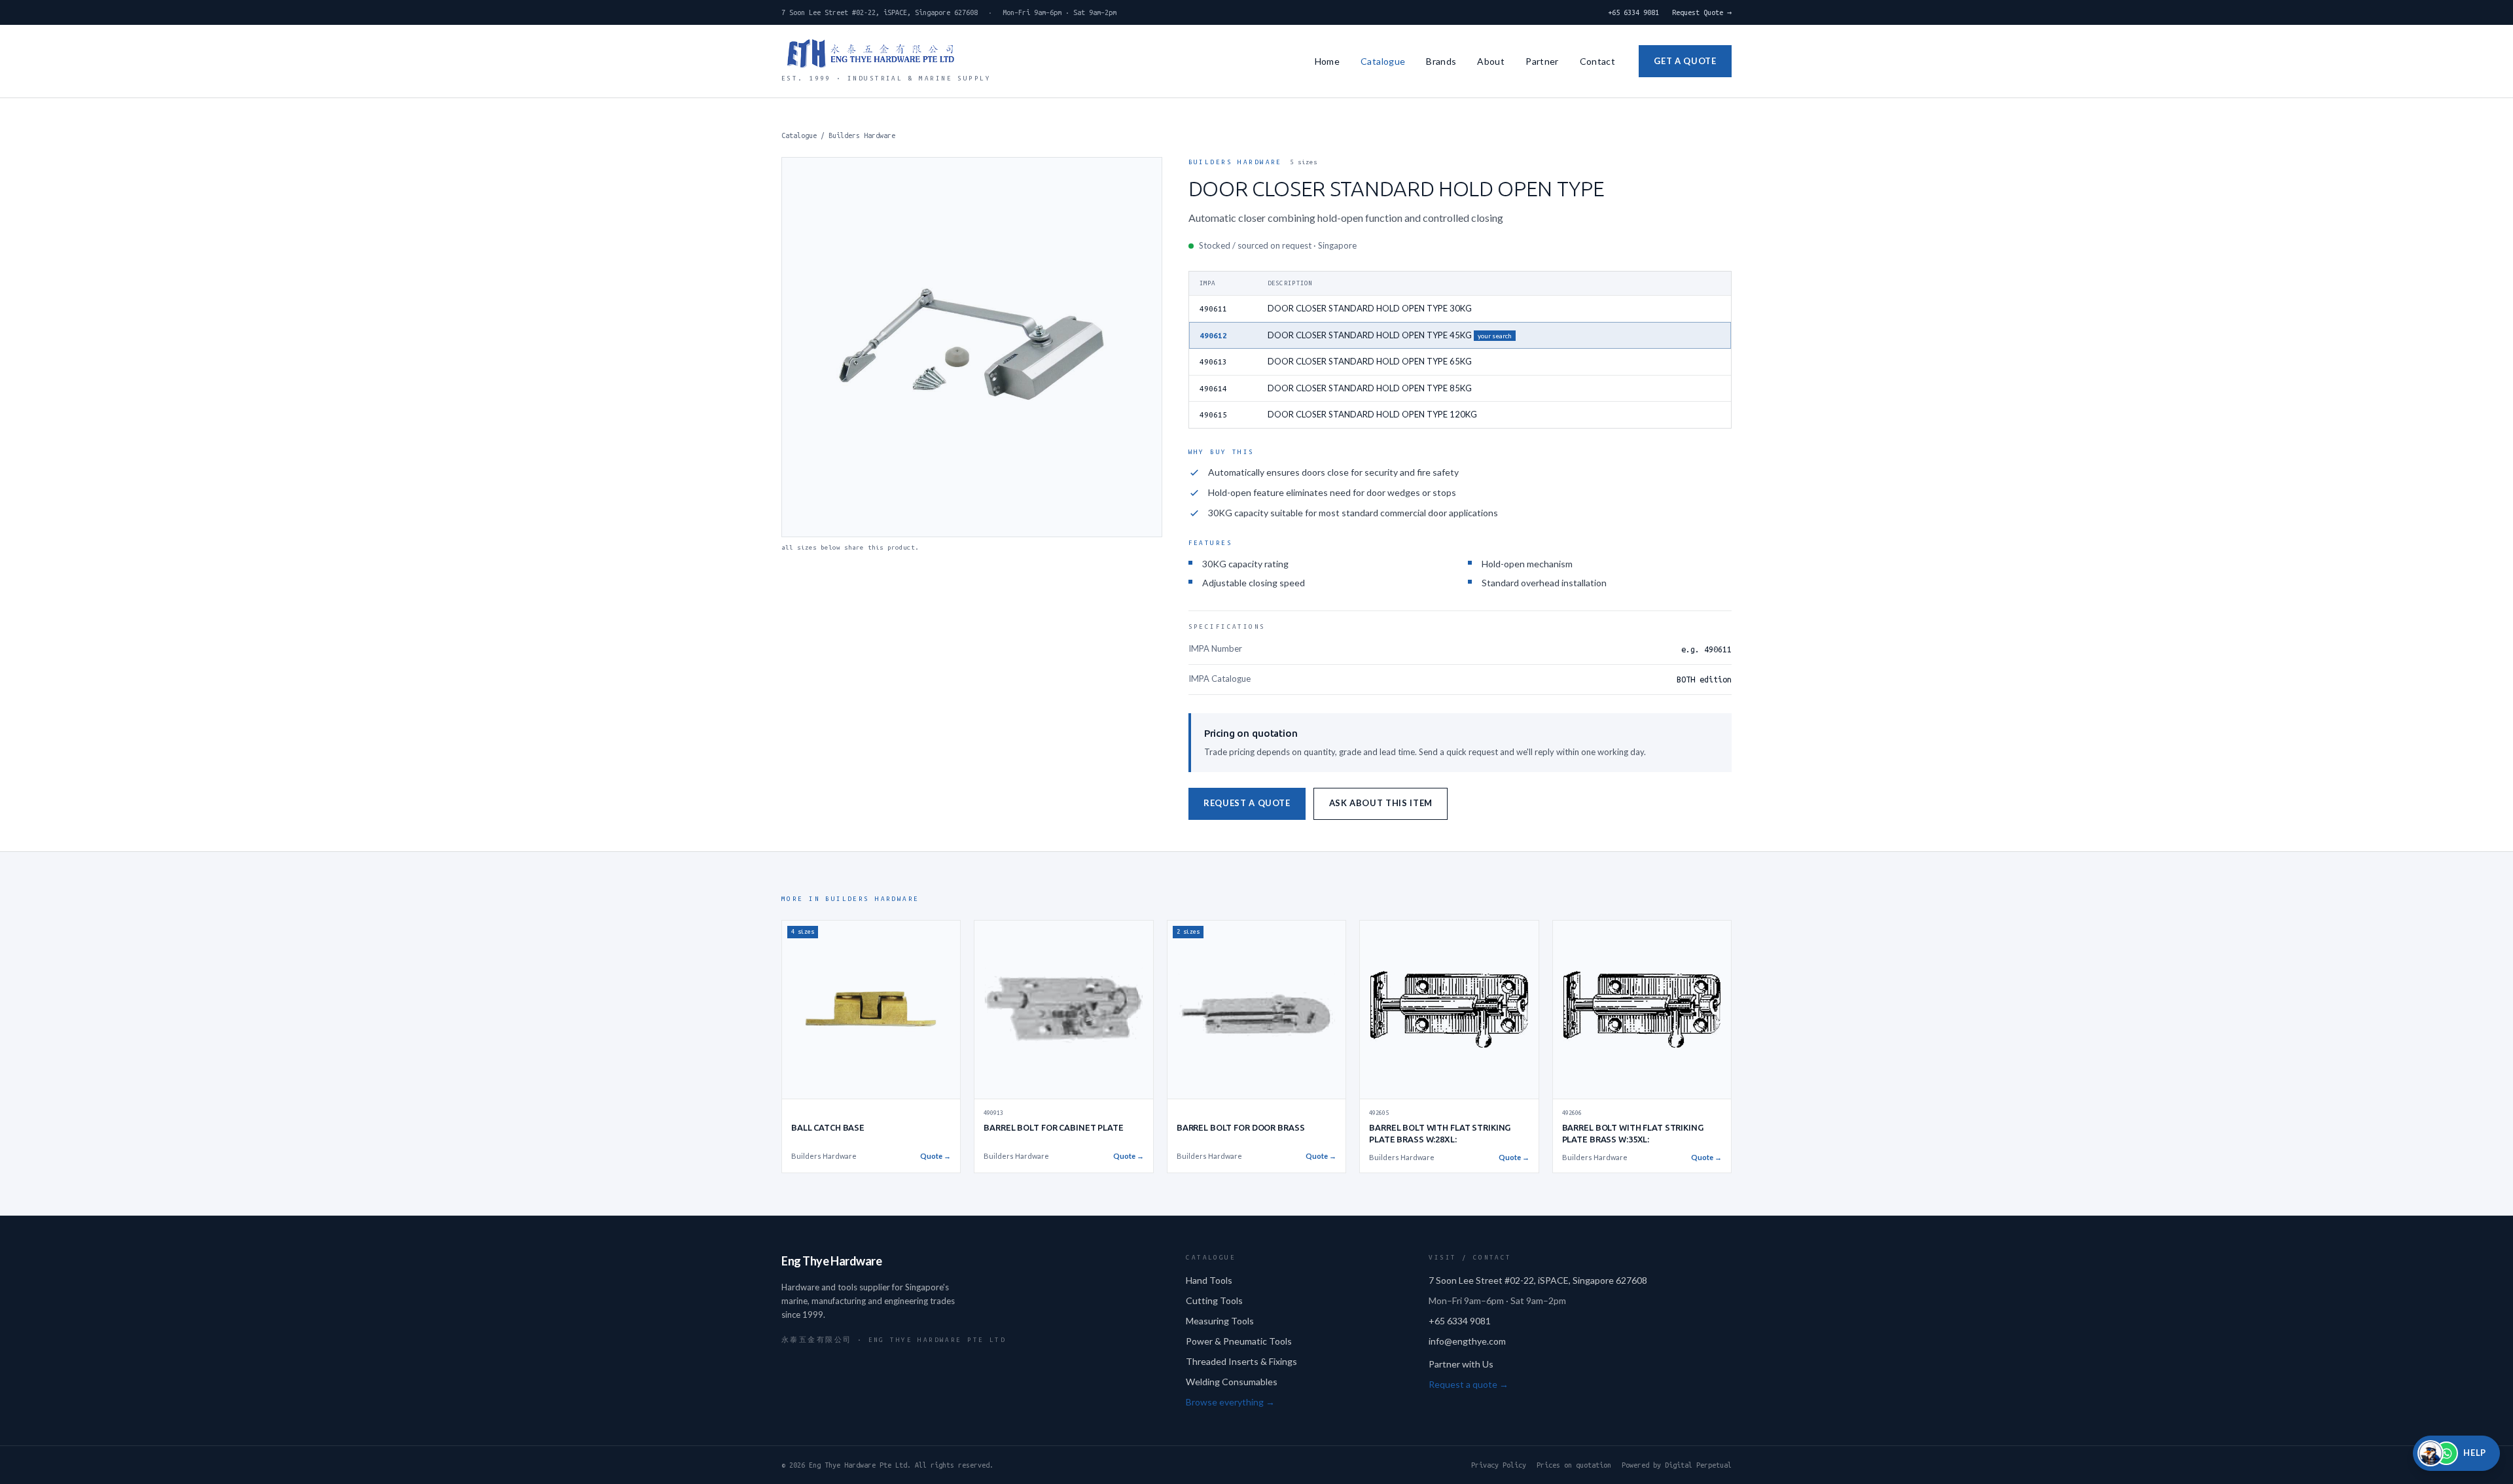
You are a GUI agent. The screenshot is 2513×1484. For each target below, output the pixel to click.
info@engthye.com (1467, 1341)
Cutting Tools (1214, 1300)
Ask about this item (1381, 803)
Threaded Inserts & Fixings (1241, 1361)
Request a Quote (1247, 803)
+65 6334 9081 (1633, 12)
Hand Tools (1209, 1280)
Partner (1542, 61)
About (1491, 61)
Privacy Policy (1499, 1465)
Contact (1597, 61)
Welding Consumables (1232, 1382)
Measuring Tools (1220, 1321)
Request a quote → (1469, 1384)
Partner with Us (1461, 1364)
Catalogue (1383, 61)
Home (1327, 61)
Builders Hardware (862, 135)
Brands (1441, 61)
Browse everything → (1230, 1402)
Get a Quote (1685, 61)
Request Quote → (1702, 12)
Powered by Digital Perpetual (1677, 1465)
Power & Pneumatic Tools (1239, 1341)
